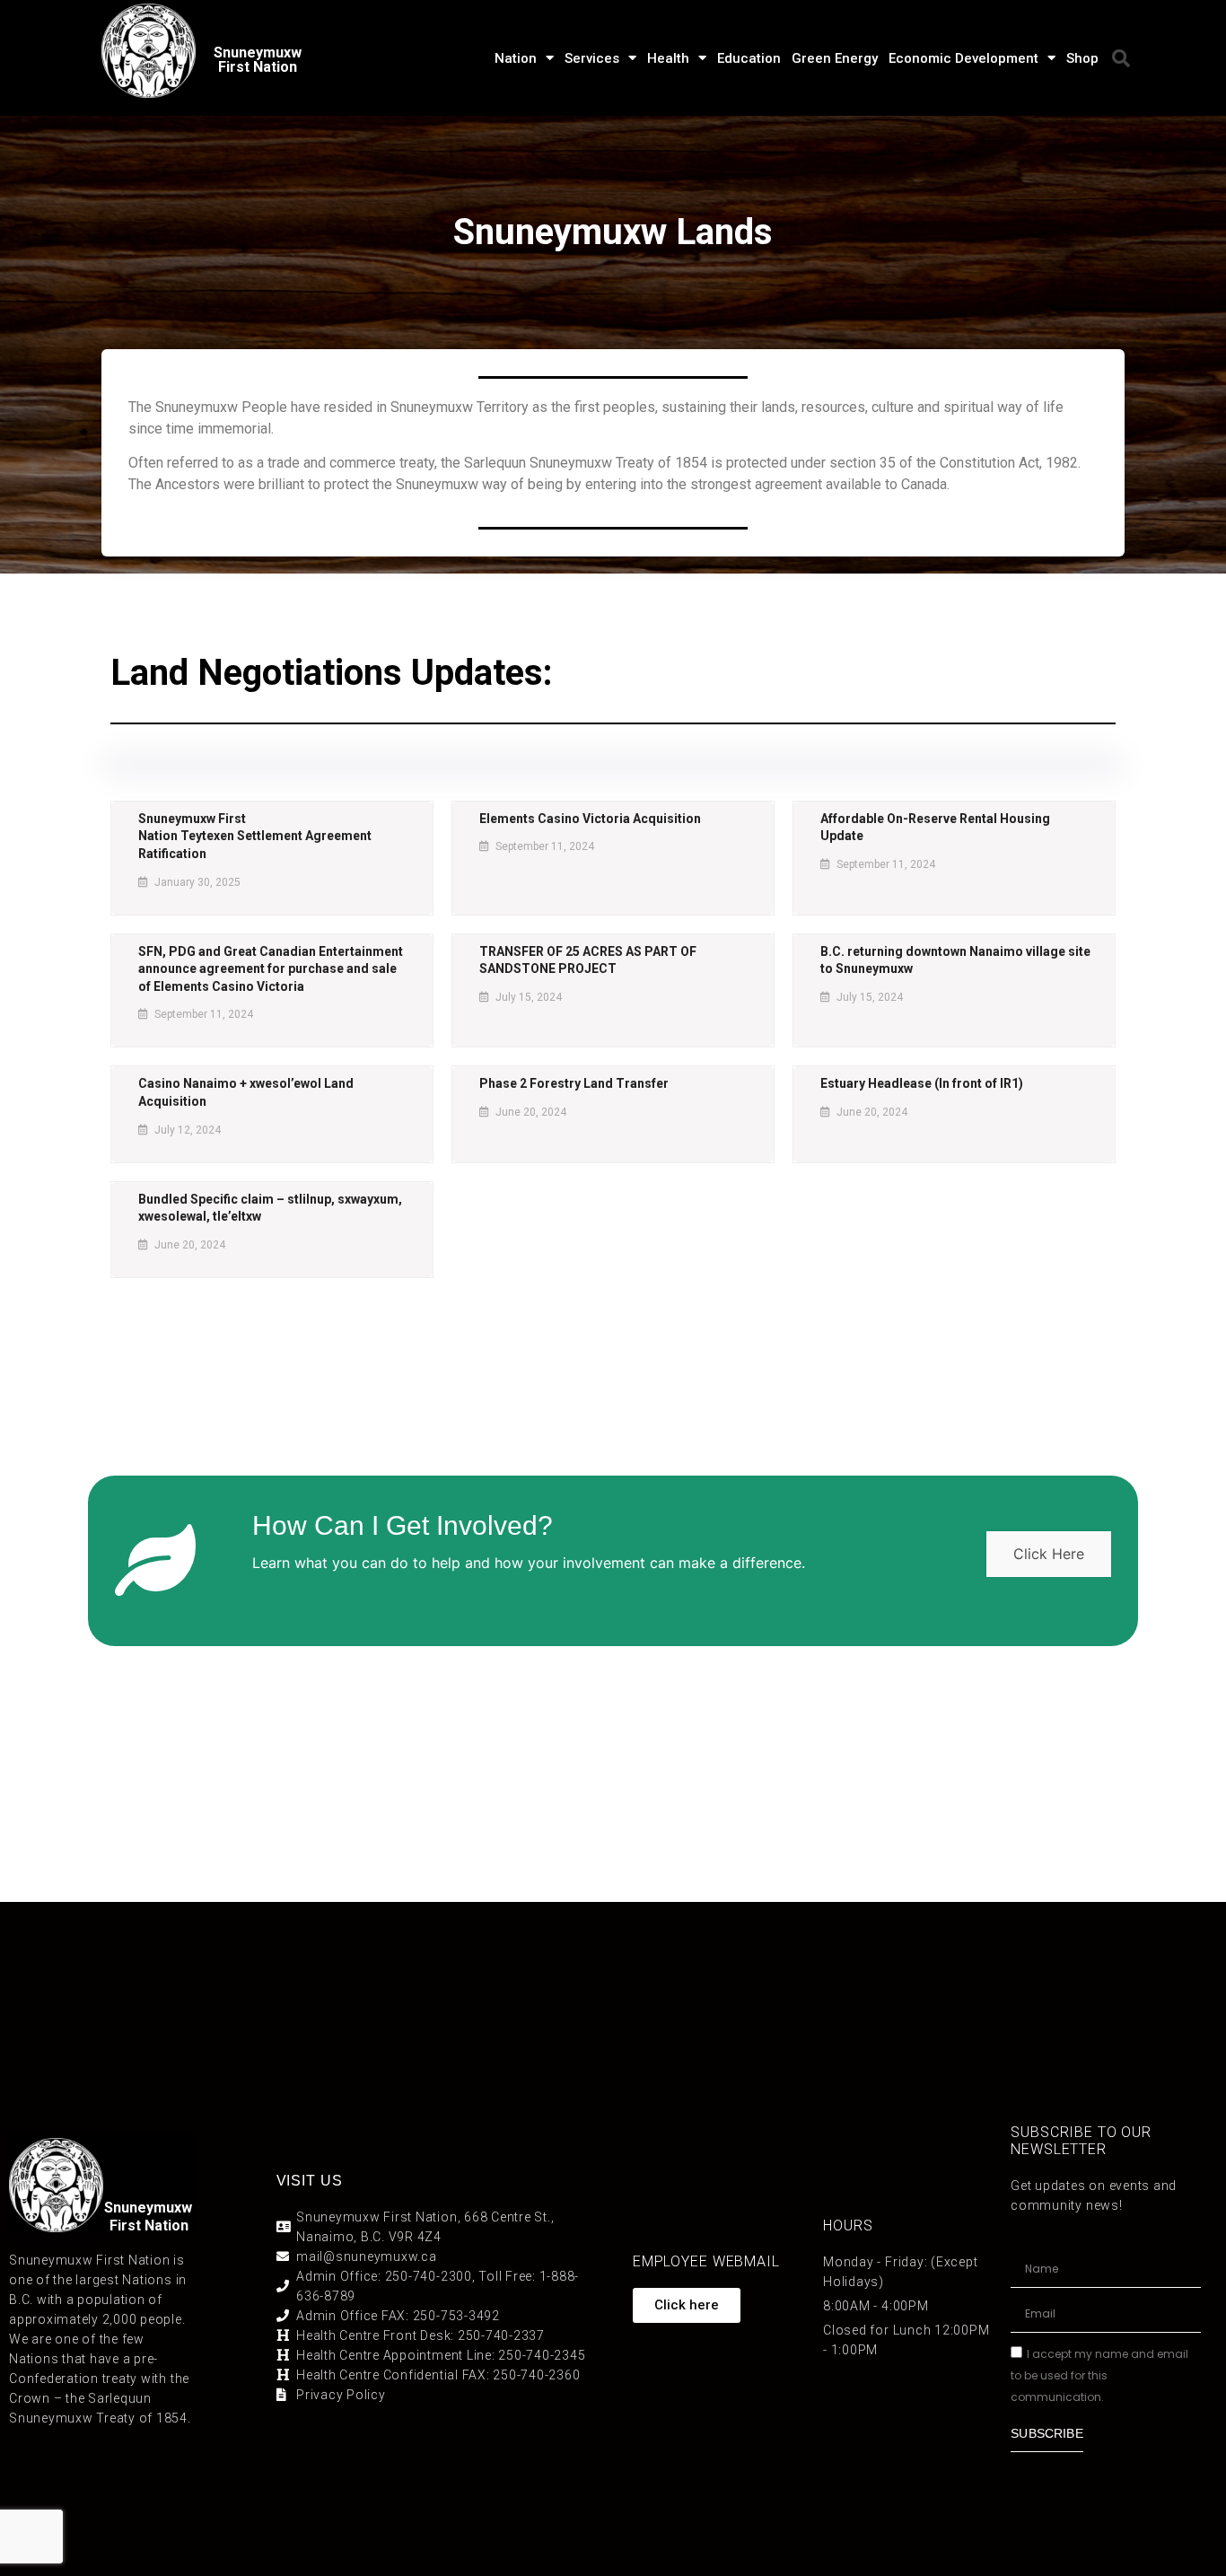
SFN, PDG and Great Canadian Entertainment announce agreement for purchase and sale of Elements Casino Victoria (271, 969)
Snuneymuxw (148, 2208)
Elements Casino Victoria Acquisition (590, 819)
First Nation (149, 2226)
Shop (1082, 58)
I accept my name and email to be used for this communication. (1099, 2375)
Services (592, 58)
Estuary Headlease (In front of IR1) (922, 1083)
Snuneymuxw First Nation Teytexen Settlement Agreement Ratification (255, 836)
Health (668, 58)
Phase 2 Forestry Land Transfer (574, 1083)
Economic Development (963, 58)
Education (749, 58)
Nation (516, 58)
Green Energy (835, 58)
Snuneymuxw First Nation (258, 60)
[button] (1121, 58)
